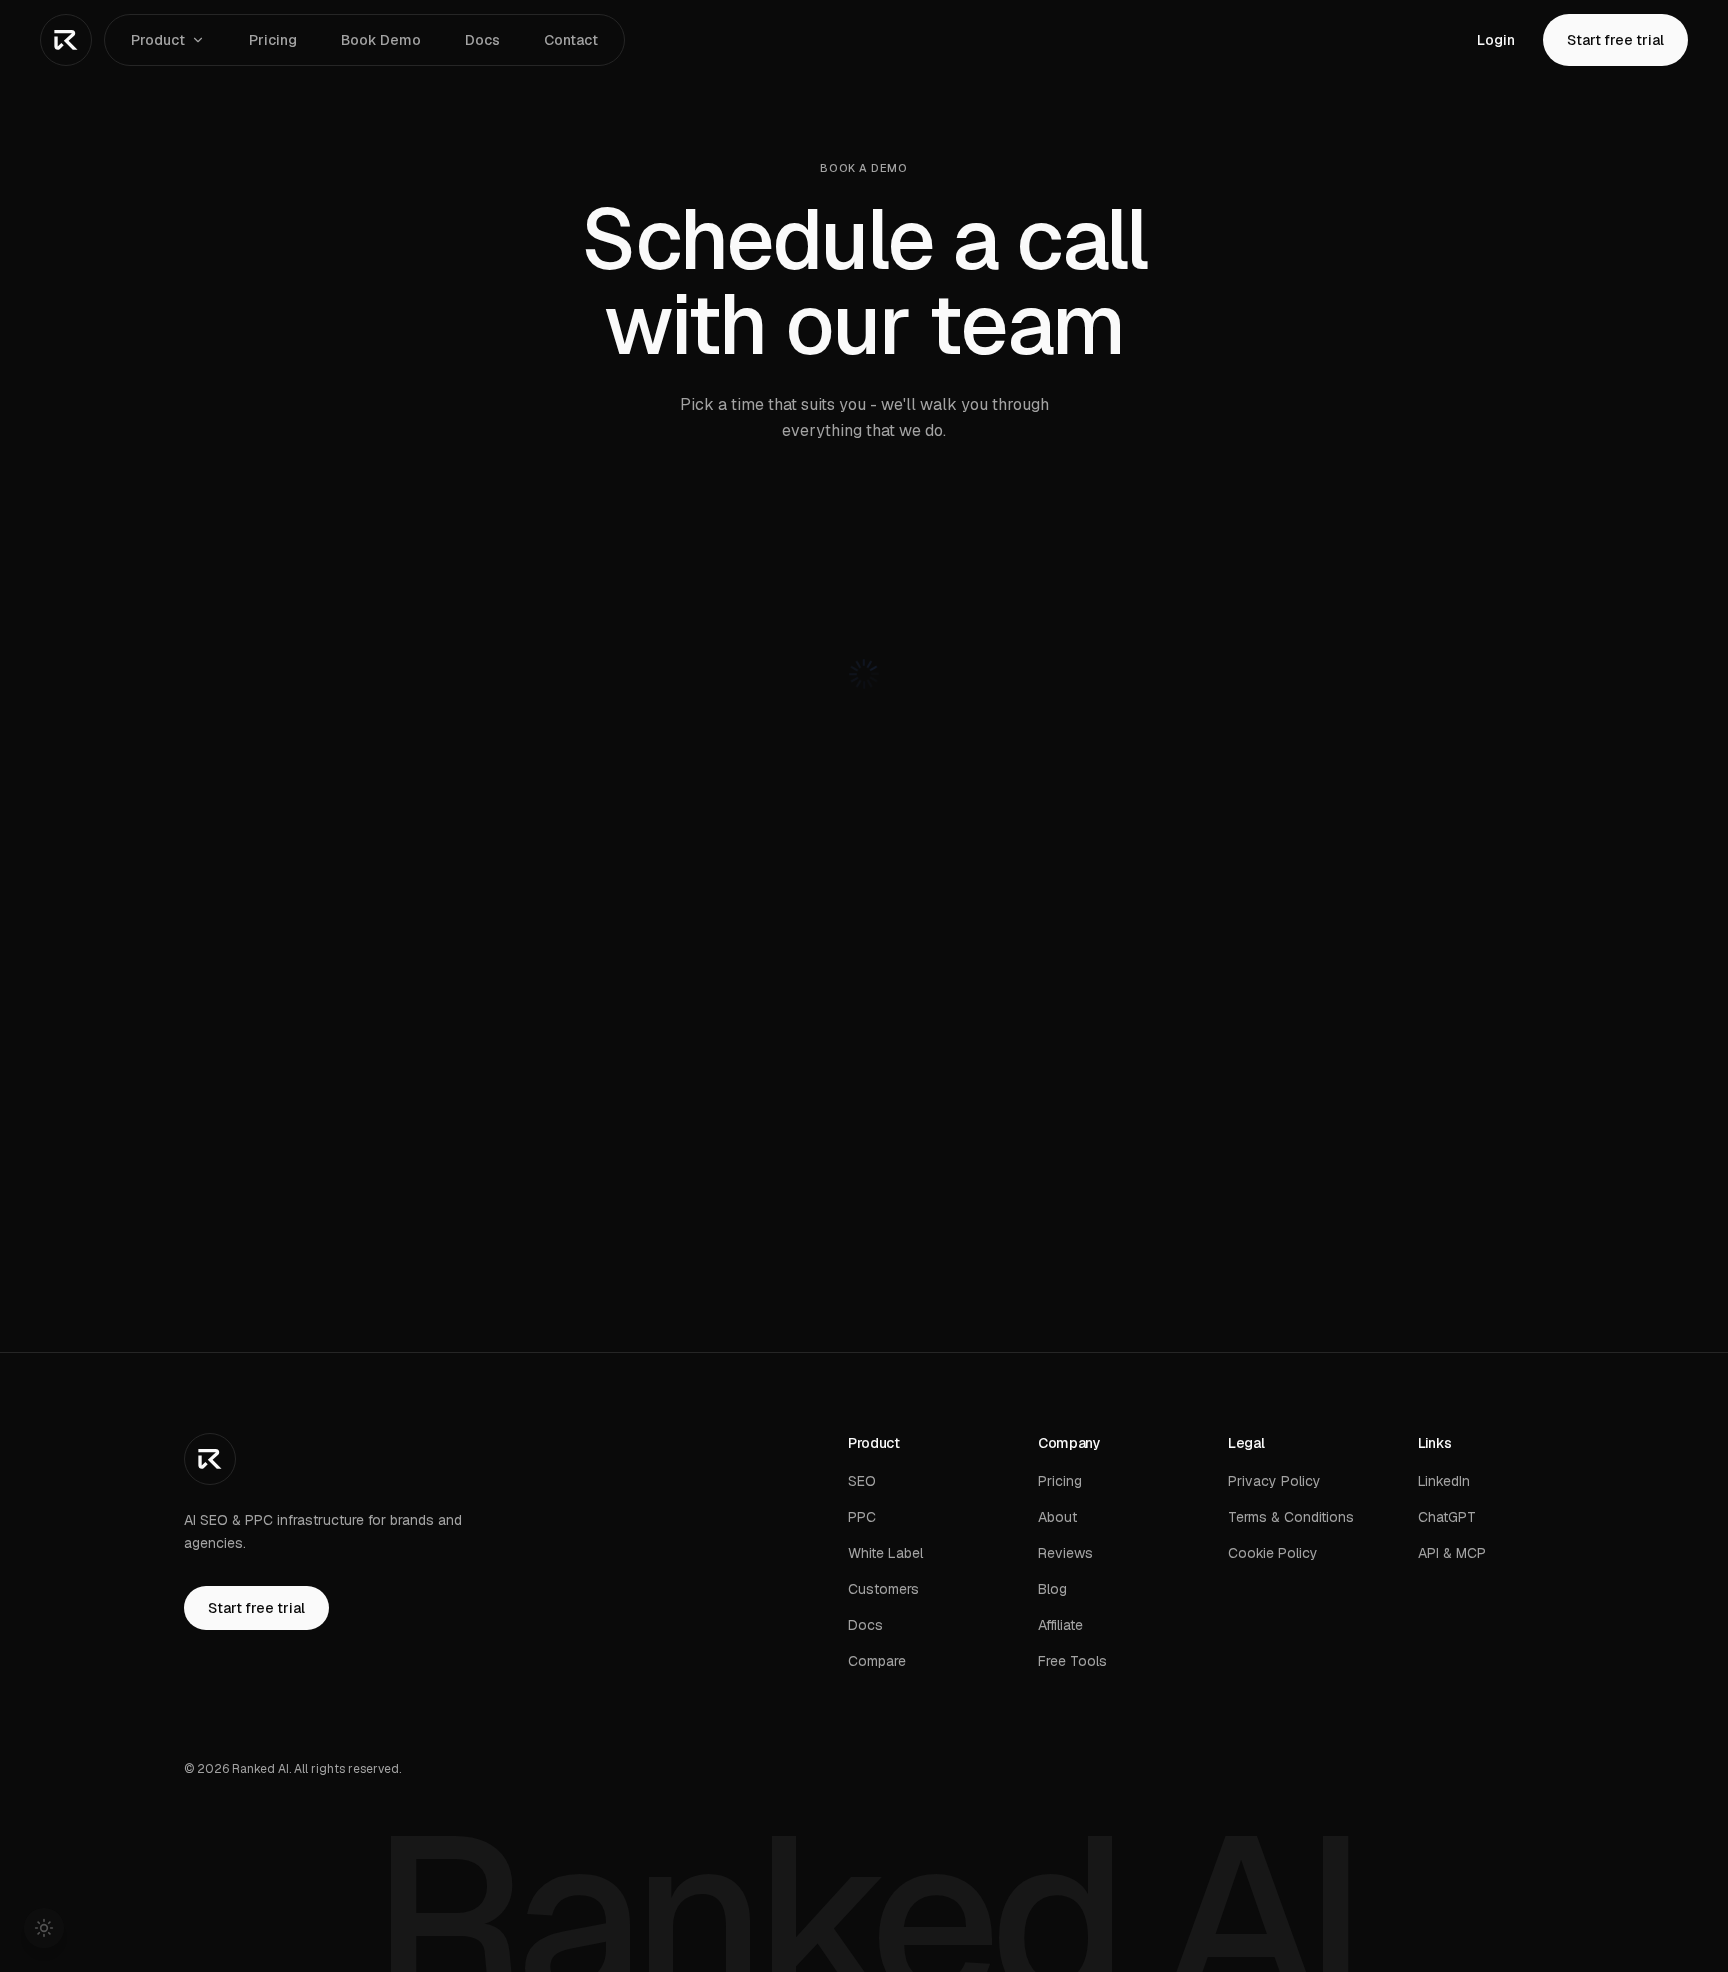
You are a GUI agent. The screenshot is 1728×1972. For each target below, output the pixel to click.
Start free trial (1615, 40)
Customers (883, 1589)
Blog (1052, 1589)
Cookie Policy (1273, 1553)
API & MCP (1452, 1553)
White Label (885, 1553)
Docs (482, 40)
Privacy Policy (1274, 1481)
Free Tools (1072, 1661)
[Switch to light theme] (44, 1928)
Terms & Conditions (1291, 1517)
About (1057, 1517)
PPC (862, 1517)
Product (158, 40)
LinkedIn (1444, 1481)
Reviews (1065, 1553)
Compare (877, 1661)
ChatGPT (1447, 1517)
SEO (862, 1481)
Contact (571, 40)
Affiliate (1060, 1625)
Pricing (273, 40)
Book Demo (381, 40)
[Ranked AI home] (66, 40)
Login (1496, 40)
